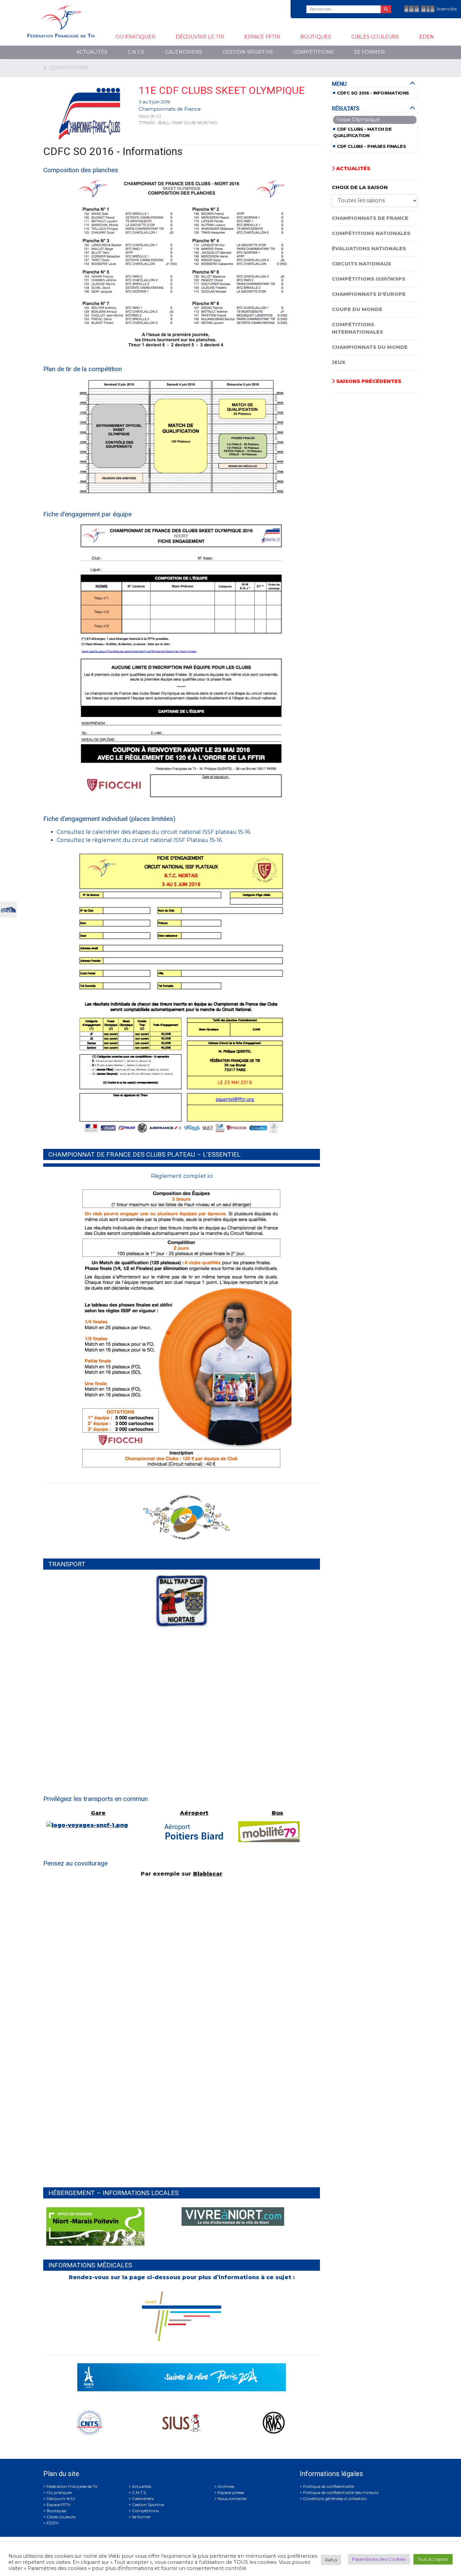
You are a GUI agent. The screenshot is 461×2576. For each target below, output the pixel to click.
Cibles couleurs (375, 37)
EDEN (427, 37)
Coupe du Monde (357, 309)
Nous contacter (232, 2498)
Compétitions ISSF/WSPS (369, 279)
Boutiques (316, 37)
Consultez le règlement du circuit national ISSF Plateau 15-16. (140, 840)
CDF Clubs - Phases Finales (371, 146)
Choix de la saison (360, 187)
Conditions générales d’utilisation (335, 2498)
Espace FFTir (262, 37)
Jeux (338, 362)
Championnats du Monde (370, 347)
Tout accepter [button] (433, 2559)
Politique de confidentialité (329, 2486)
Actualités (92, 52)
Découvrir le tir (200, 37)
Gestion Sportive (248, 52)
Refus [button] (331, 2560)
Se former (369, 52)
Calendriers (184, 52)
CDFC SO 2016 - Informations (373, 93)
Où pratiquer (135, 37)
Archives (226, 2486)
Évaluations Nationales (369, 249)
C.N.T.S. (136, 52)
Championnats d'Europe (369, 294)
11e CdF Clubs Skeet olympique (222, 90)
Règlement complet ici (182, 1176)
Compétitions (314, 52)
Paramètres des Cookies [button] (379, 2559)
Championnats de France (170, 109)
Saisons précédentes (368, 381)
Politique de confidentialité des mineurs (341, 2492)
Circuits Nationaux (361, 264)
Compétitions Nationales (371, 233)
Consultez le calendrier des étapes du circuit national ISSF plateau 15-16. (154, 832)
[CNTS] (8, 909)
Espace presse (231, 2492)
